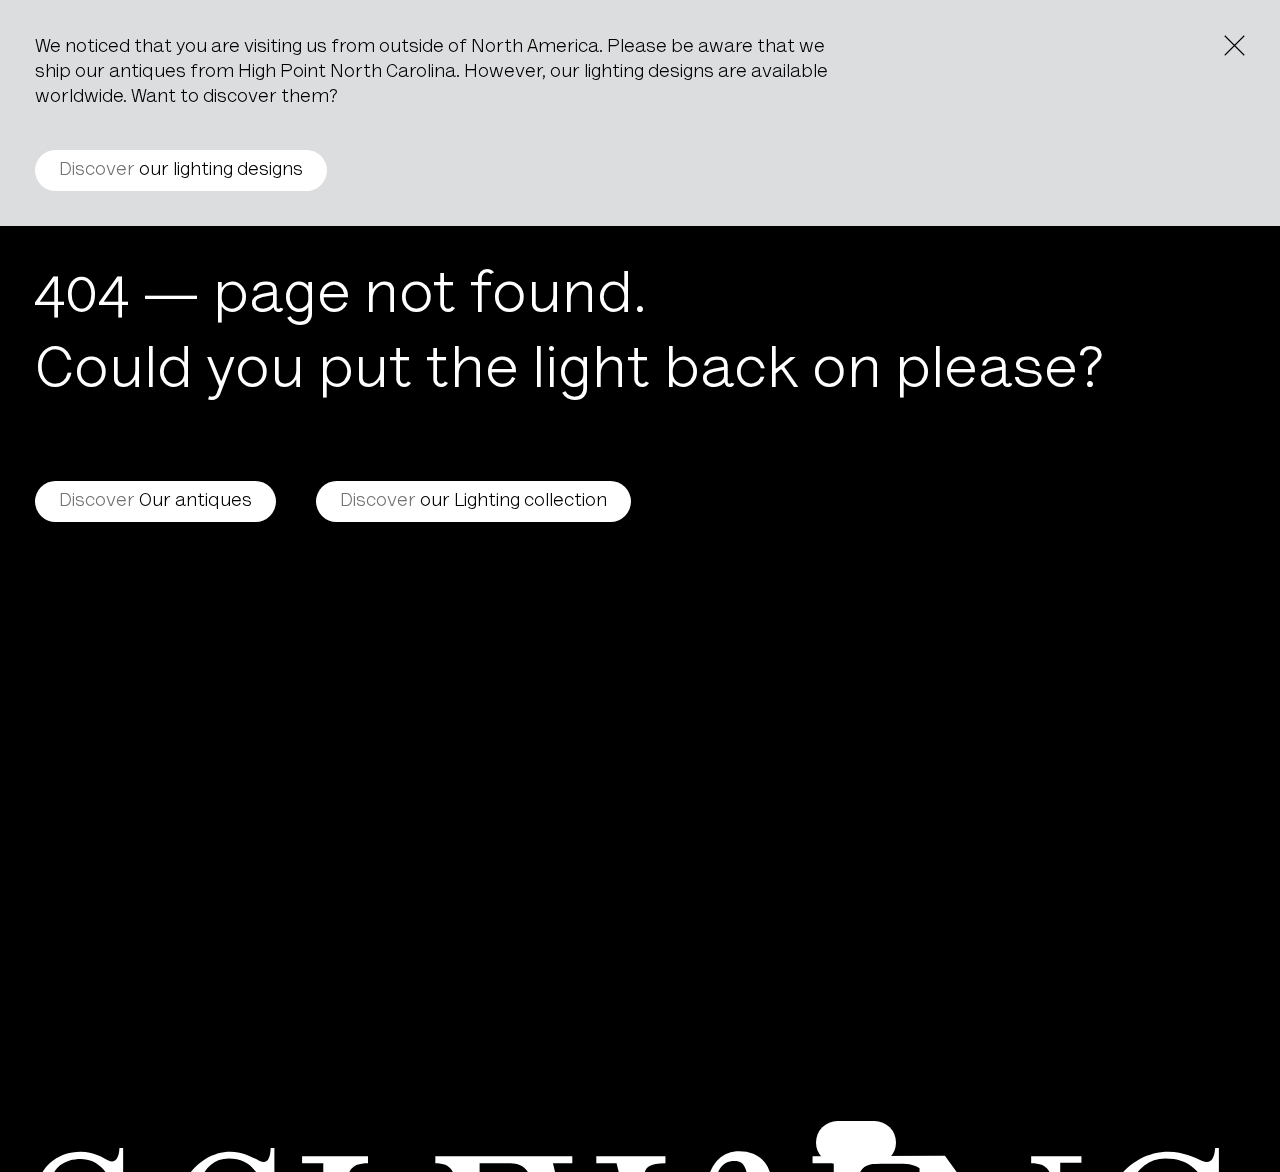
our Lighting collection (473, 501)
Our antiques (155, 501)
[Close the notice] (1234, 45)
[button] (856, 1142)
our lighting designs (181, 170)
